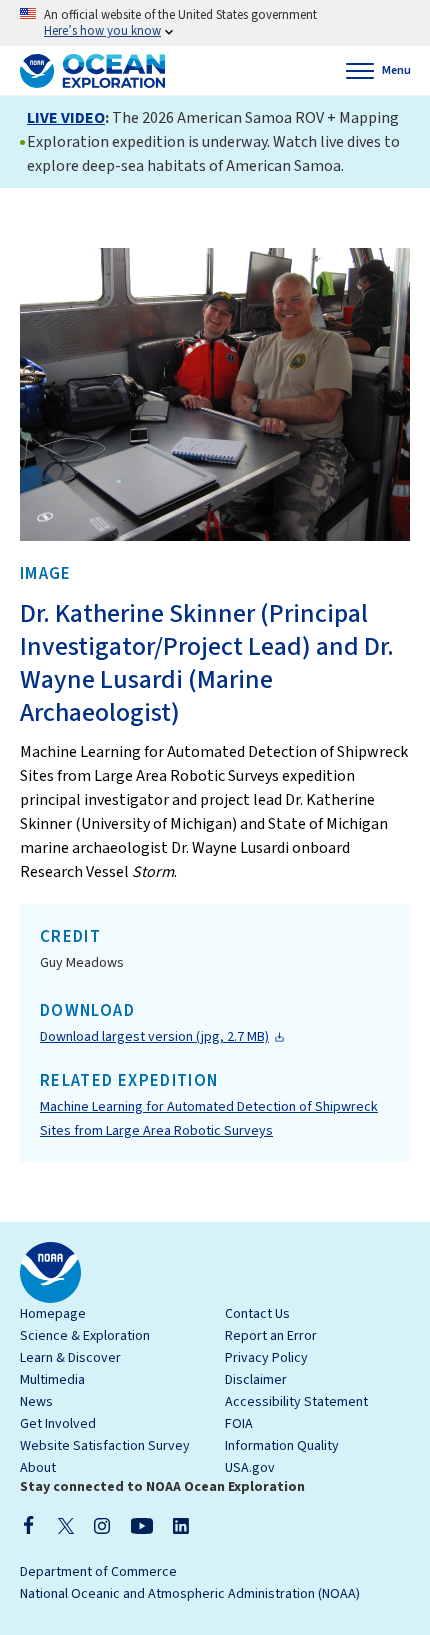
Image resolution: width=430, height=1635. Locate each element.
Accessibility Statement (296, 1402)
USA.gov (250, 1468)
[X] (66, 1525)
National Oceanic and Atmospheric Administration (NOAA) (190, 1594)
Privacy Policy (266, 1358)
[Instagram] (102, 1525)
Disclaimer (256, 1380)
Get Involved (58, 1424)
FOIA (239, 1424)
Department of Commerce (98, 1572)
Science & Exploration (85, 1336)
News (36, 1402)
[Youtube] (141, 1525)
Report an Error (271, 1336)
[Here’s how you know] (215, 23)
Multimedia (52, 1380)
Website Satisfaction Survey (105, 1446)
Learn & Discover (70, 1358)
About (38, 1468)
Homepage (53, 1314)
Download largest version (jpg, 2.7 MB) (154, 1037)
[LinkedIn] (181, 1525)
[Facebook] (29, 1525)
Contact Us (257, 1314)
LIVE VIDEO (66, 118)
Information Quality (282, 1446)
